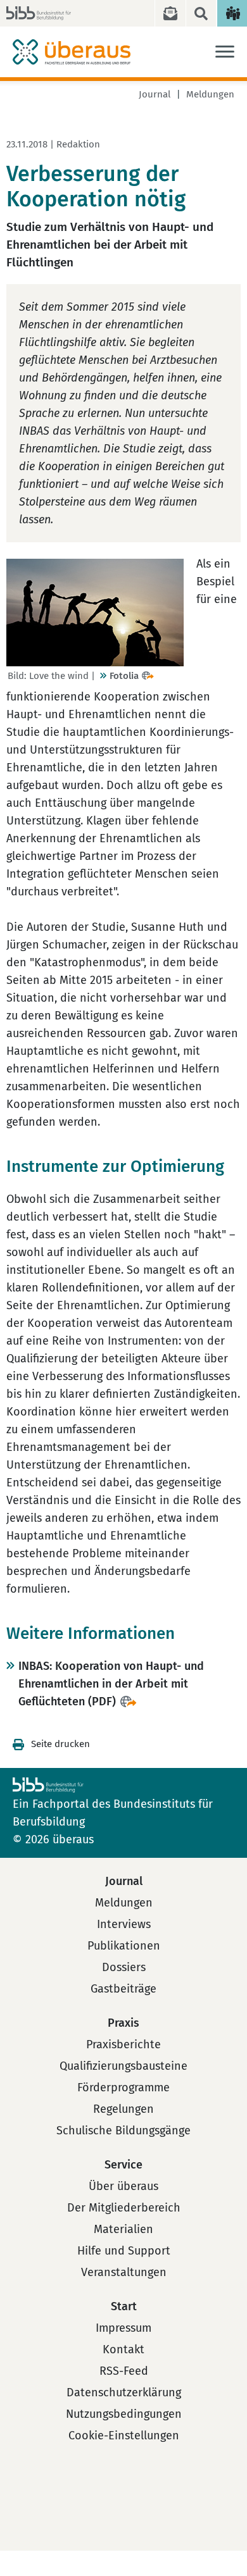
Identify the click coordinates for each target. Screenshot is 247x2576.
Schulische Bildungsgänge (123, 2131)
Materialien (123, 2229)
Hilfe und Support (124, 2251)
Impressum (123, 2328)
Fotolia (124, 676)
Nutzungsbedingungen (124, 2414)
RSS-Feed (124, 2371)
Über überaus (123, 2186)
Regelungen (123, 2109)
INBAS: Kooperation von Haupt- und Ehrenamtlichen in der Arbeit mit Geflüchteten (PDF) (111, 1684)
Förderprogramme (123, 2088)
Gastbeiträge (123, 1989)
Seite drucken (60, 1744)
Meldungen (210, 94)
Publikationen (124, 1946)
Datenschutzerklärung (124, 2392)
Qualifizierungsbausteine (123, 2066)
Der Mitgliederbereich (124, 2208)
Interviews (124, 1924)
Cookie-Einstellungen (124, 2436)
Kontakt (123, 2349)
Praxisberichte (123, 2044)
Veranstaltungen (124, 2272)
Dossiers (124, 1967)
